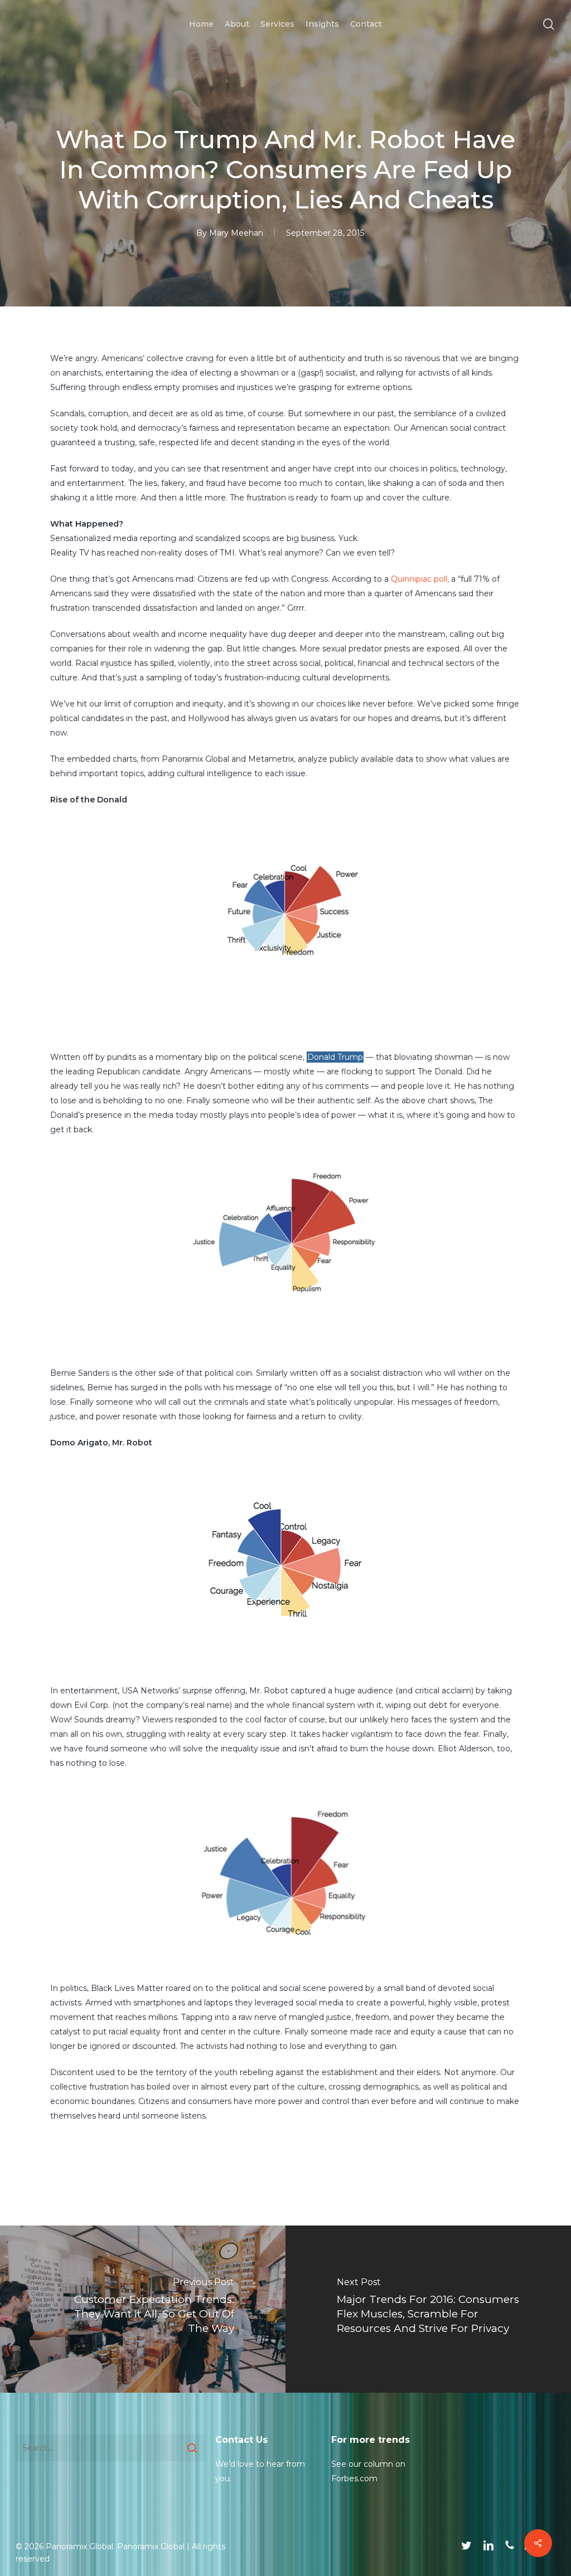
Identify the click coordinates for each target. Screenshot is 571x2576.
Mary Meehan (236, 233)
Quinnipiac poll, (420, 579)
